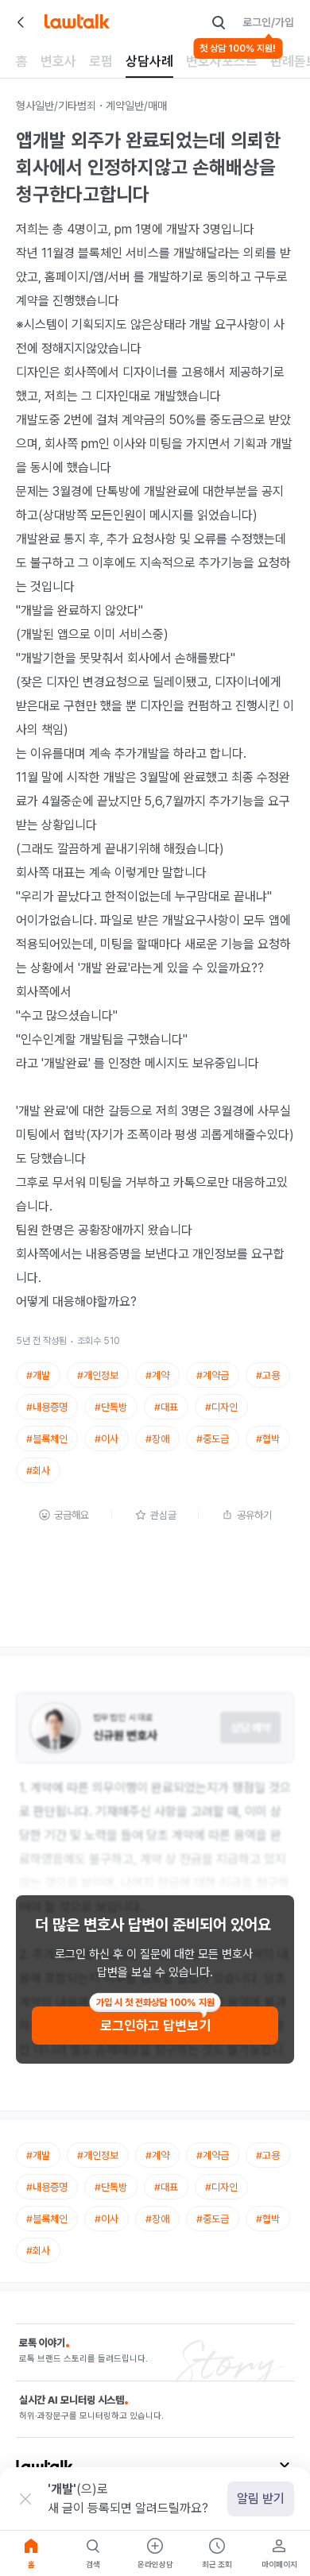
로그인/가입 (268, 22)
